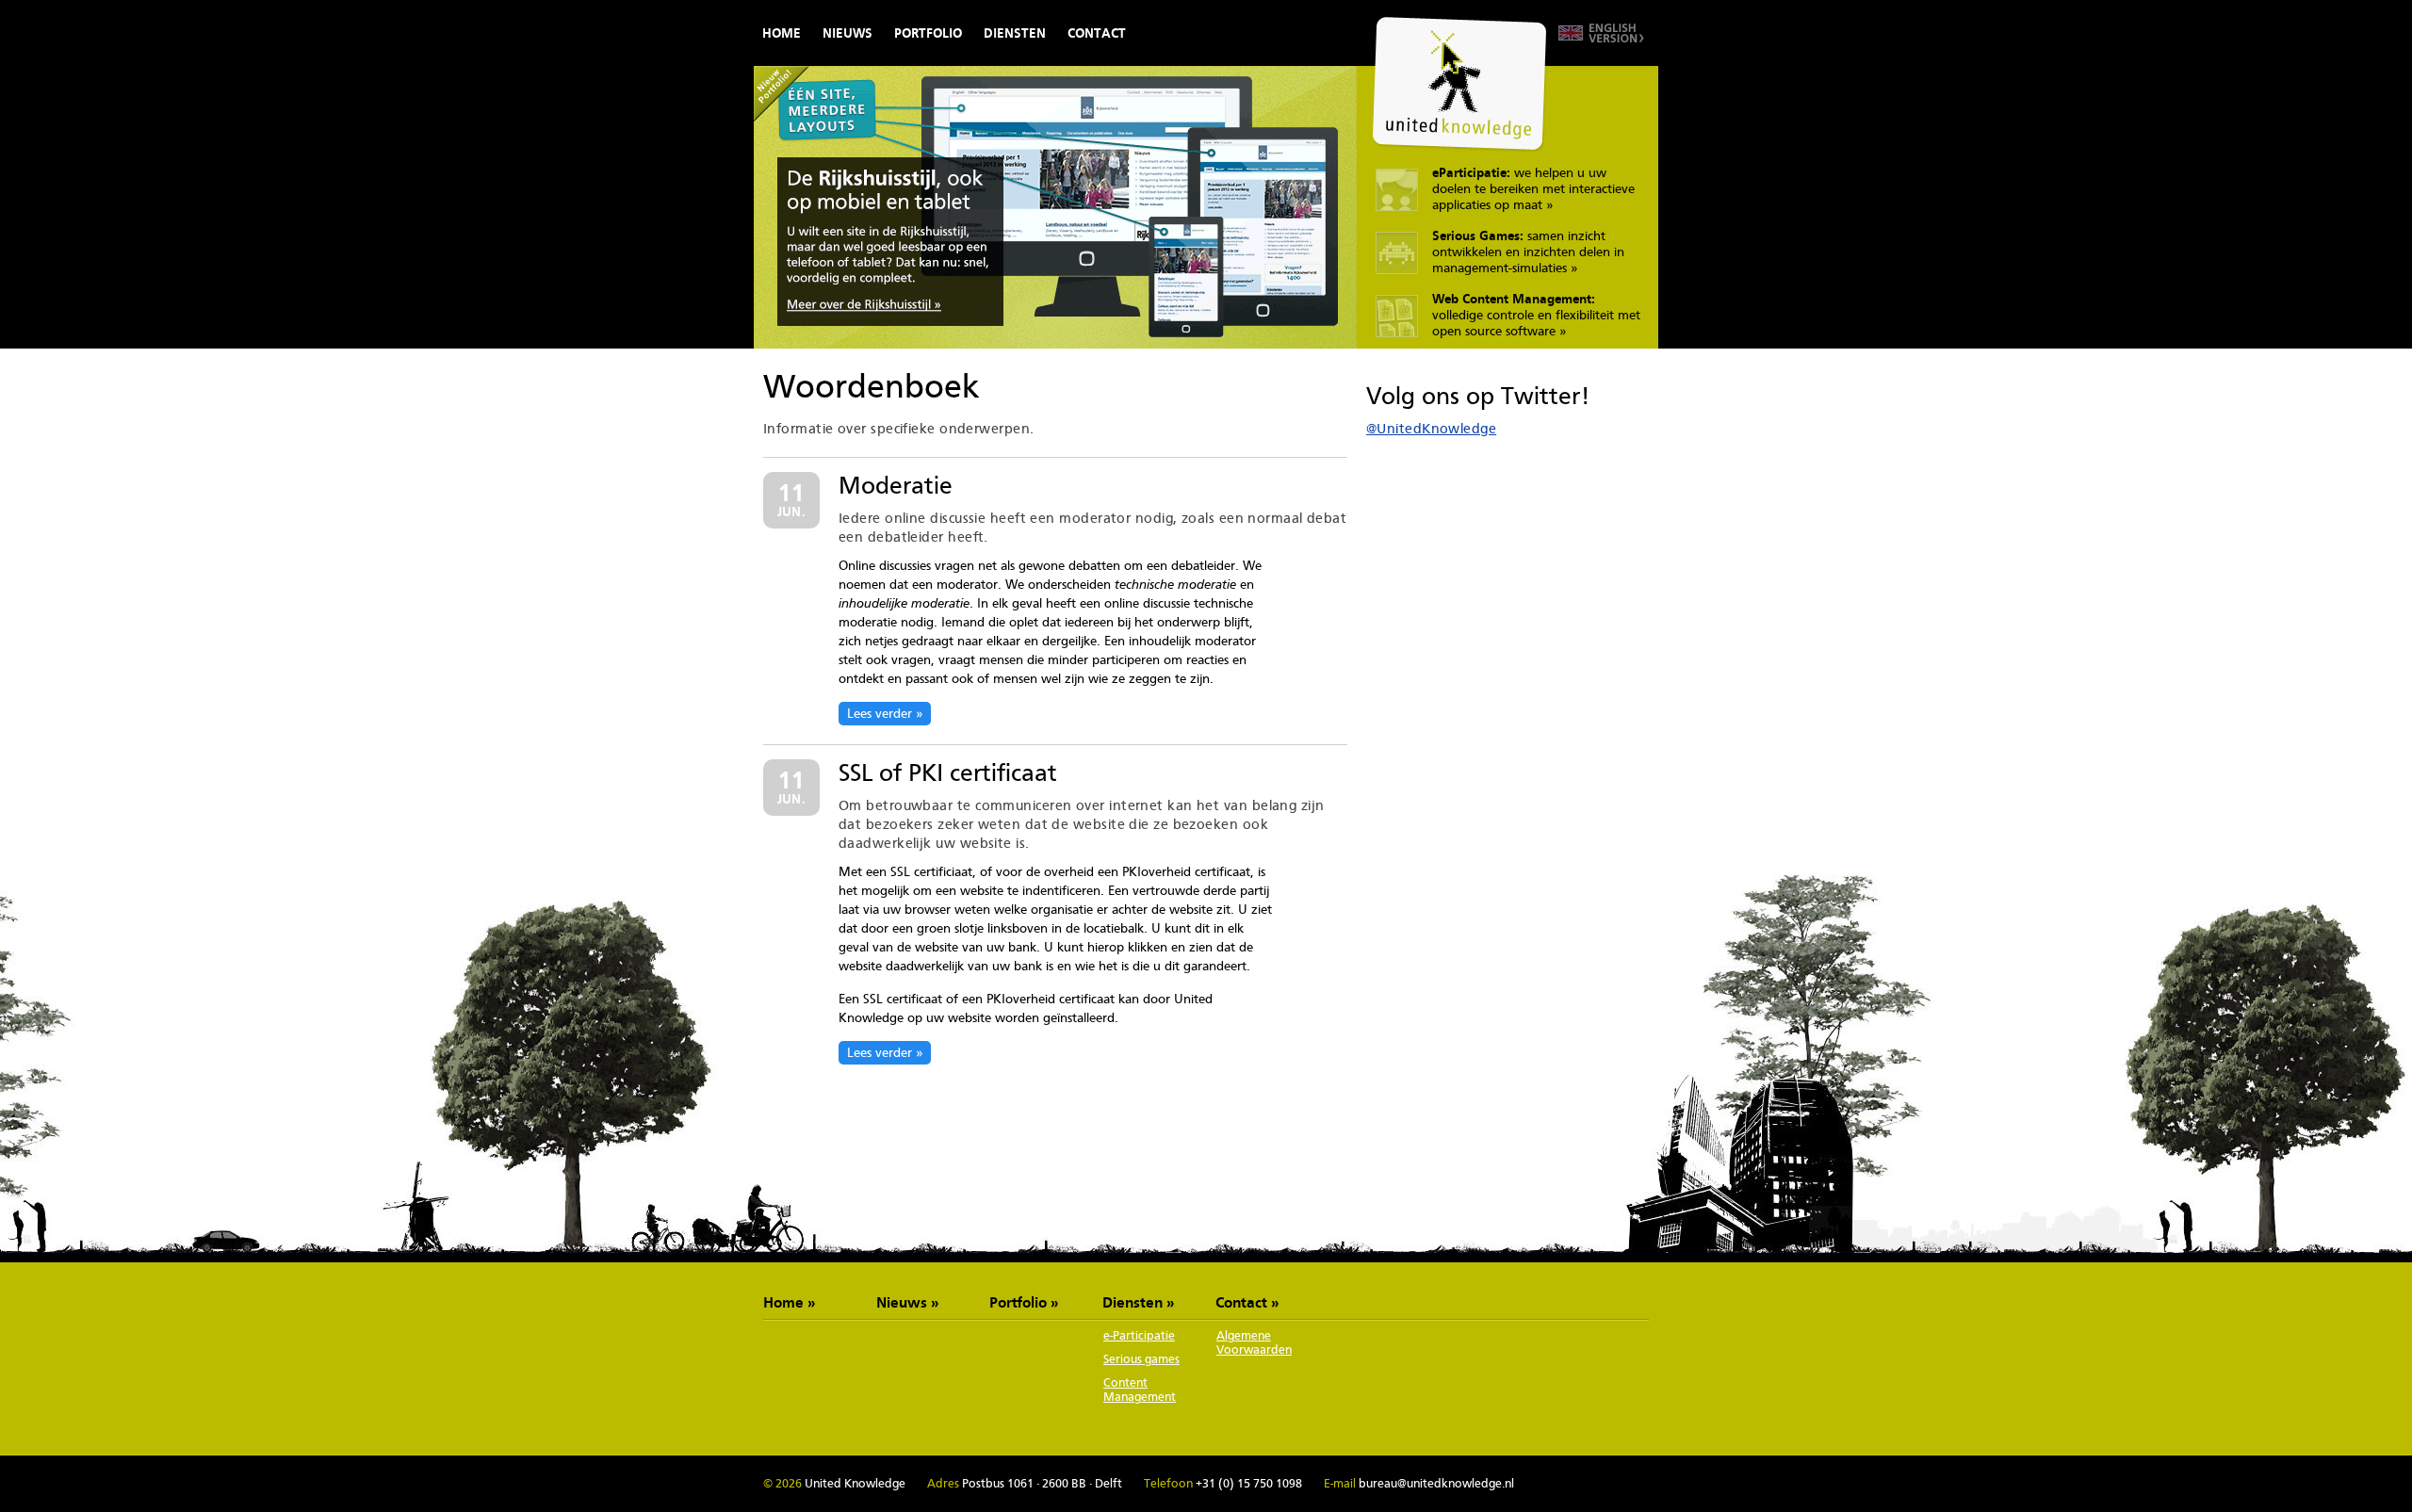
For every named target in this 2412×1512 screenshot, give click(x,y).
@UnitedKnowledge (1431, 428)
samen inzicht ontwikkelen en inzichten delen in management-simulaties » (1528, 252)
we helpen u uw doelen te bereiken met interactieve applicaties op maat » (1533, 188)
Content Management (1140, 1390)
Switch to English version (1601, 33)
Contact (1097, 33)
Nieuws (847, 33)
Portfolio (928, 33)
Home (782, 33)
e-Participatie (1139, 1335)
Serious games (1141, 1359)
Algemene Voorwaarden (1254, 1342)
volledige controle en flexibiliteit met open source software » (1536, 315)
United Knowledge (1459, 84)
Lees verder (880, 713)
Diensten (1015, 33)
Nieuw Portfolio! (782, 94)
